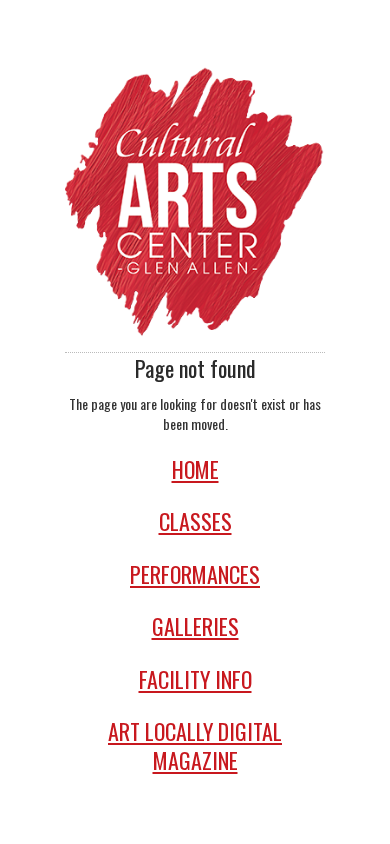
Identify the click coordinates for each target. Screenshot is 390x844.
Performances (195, 574)
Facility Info (195, 679)
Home (195, 469)
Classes (195, 521)
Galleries (195, 626)
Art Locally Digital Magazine (195, 745)
